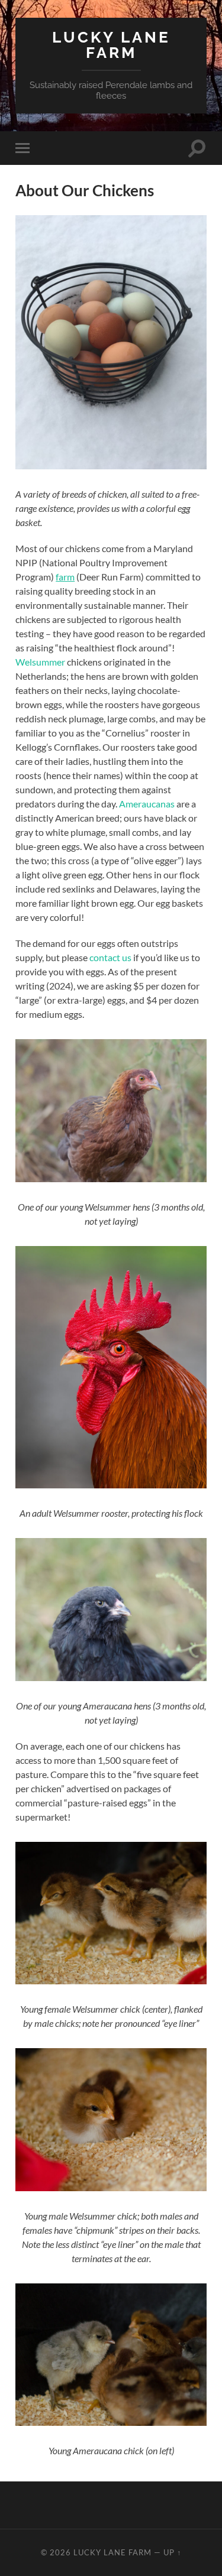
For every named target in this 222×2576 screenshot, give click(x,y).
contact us (110, 957)
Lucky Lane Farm (111, 45)
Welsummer (40, 662)
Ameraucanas (147, 804)
